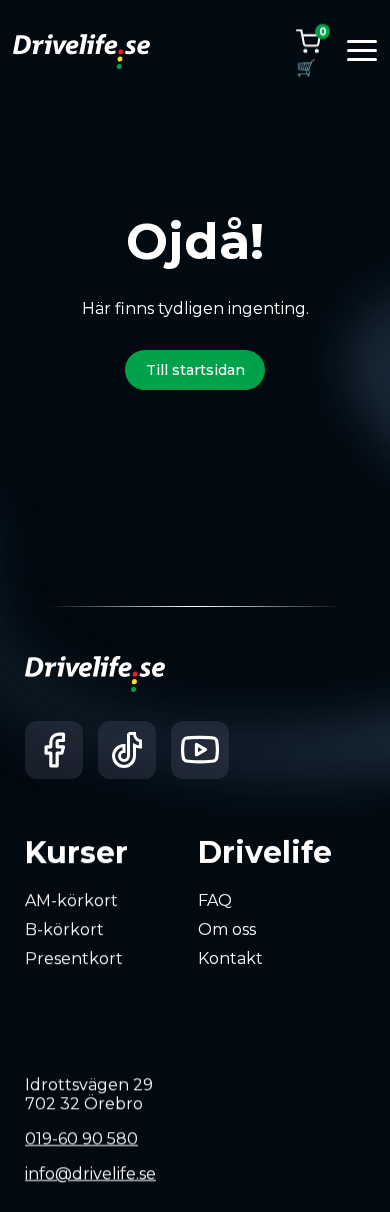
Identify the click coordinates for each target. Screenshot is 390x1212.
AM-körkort (71, 900)
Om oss (227, 929)
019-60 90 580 (81, 1138)
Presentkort (74, 957)
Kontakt (230, 957)
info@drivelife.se (90, 1173)
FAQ (215, 900)
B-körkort (64, 929)
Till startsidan (195, 370)
